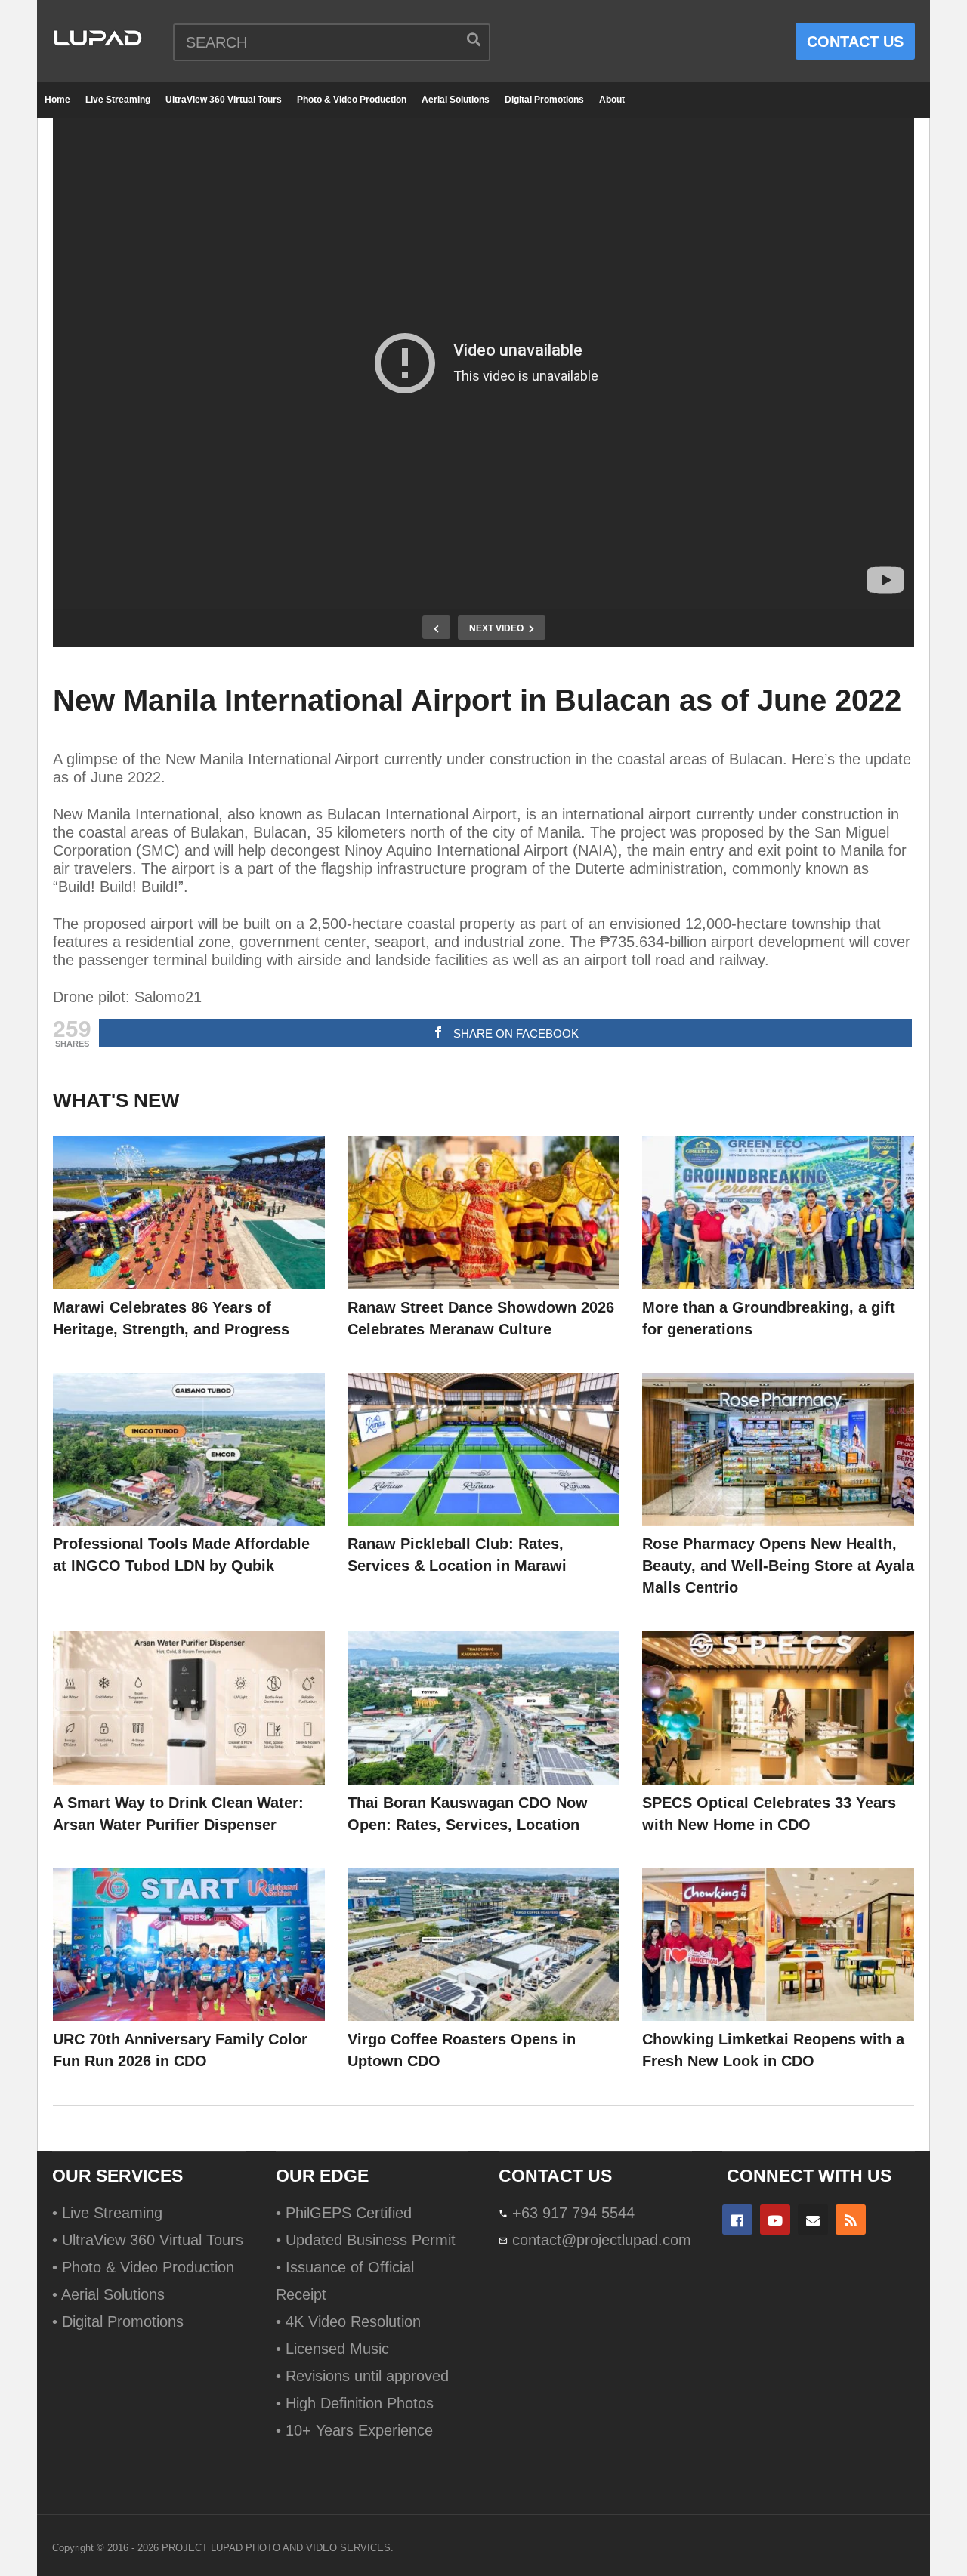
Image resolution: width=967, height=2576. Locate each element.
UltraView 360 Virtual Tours (224, 100)
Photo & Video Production (352, 100)
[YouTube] (775, 2220)
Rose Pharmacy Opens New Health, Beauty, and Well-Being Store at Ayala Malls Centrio (778, 1566)
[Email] (813, 2220)
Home (57, 100)
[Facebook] (737, 2220)
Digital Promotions (544, 100)
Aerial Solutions (456, 100)
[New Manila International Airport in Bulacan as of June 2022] (189, 1212)
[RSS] (851, 2220)
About (612, 100)
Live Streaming (118, 100)
